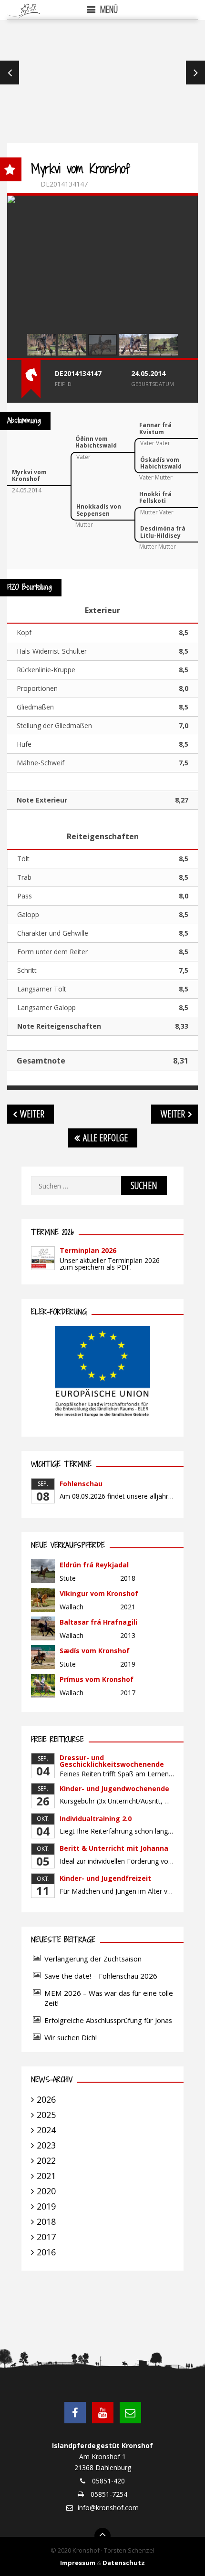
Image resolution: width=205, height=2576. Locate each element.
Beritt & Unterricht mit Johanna (114, 1848)
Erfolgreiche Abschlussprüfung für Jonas (108, 2020)
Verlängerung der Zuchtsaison (93, 1959)
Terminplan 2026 (88, 1250)
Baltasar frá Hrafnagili (98, 1622)
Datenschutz (124, 2563)
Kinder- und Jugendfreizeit (105, 1878)
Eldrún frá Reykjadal (94, 1565)
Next (195, 73)
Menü (109, 9)
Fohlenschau (81, 1484)
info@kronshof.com (108, 2508)
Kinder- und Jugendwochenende (114, 1789)
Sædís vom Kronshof (95, 1651)
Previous (10, 73)
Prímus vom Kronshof (97, 1679)
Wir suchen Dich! (71, 2037)
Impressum (78, 2563)
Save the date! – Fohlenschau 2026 (101, 1976)
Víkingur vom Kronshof (99, 1593)
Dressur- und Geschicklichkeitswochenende (112, 1761)
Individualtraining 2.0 (96, 1819)
